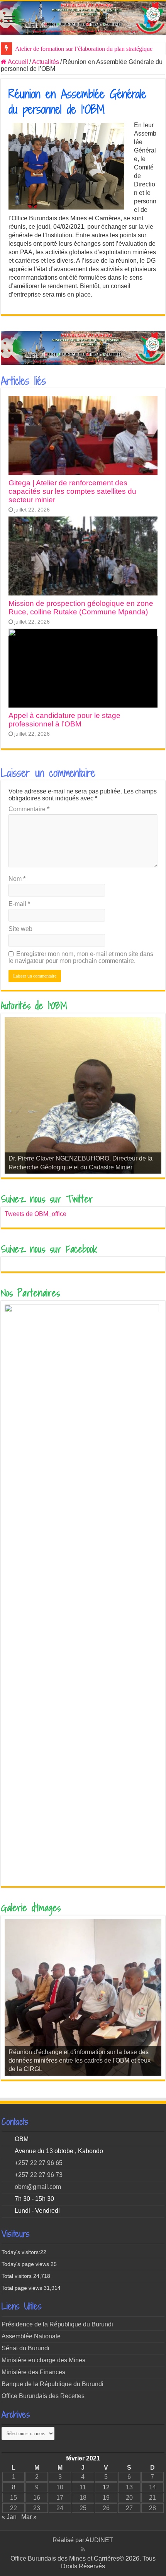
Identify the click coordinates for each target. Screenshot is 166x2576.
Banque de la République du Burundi (53, 2384)
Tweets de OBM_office (36, 1214)
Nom (17, 879)
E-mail (19, 904)
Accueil (17, 62)
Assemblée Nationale (31, 2336)
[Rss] (83, 2549)
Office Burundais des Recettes (43, 2396)
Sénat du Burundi (25, 2348)
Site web (20, 929)
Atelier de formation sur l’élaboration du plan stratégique (84, 49)
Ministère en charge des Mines (43, 2360)
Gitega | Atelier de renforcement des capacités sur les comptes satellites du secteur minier (72, 491)
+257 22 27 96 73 (39, 2175)
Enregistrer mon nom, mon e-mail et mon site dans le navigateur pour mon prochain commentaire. (81, 957)
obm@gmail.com (38, 2187)
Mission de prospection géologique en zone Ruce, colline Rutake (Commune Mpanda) (81, 608)
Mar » (29, 2517)
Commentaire (29, 809)
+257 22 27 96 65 (39, 2163)
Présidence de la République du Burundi (57, 2324)
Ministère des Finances (33, 2372)
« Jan (9, 2517)
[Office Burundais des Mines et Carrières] (83, 18)
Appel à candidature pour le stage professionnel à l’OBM (64, 720)
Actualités (46, 62)
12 (106, 2487)
